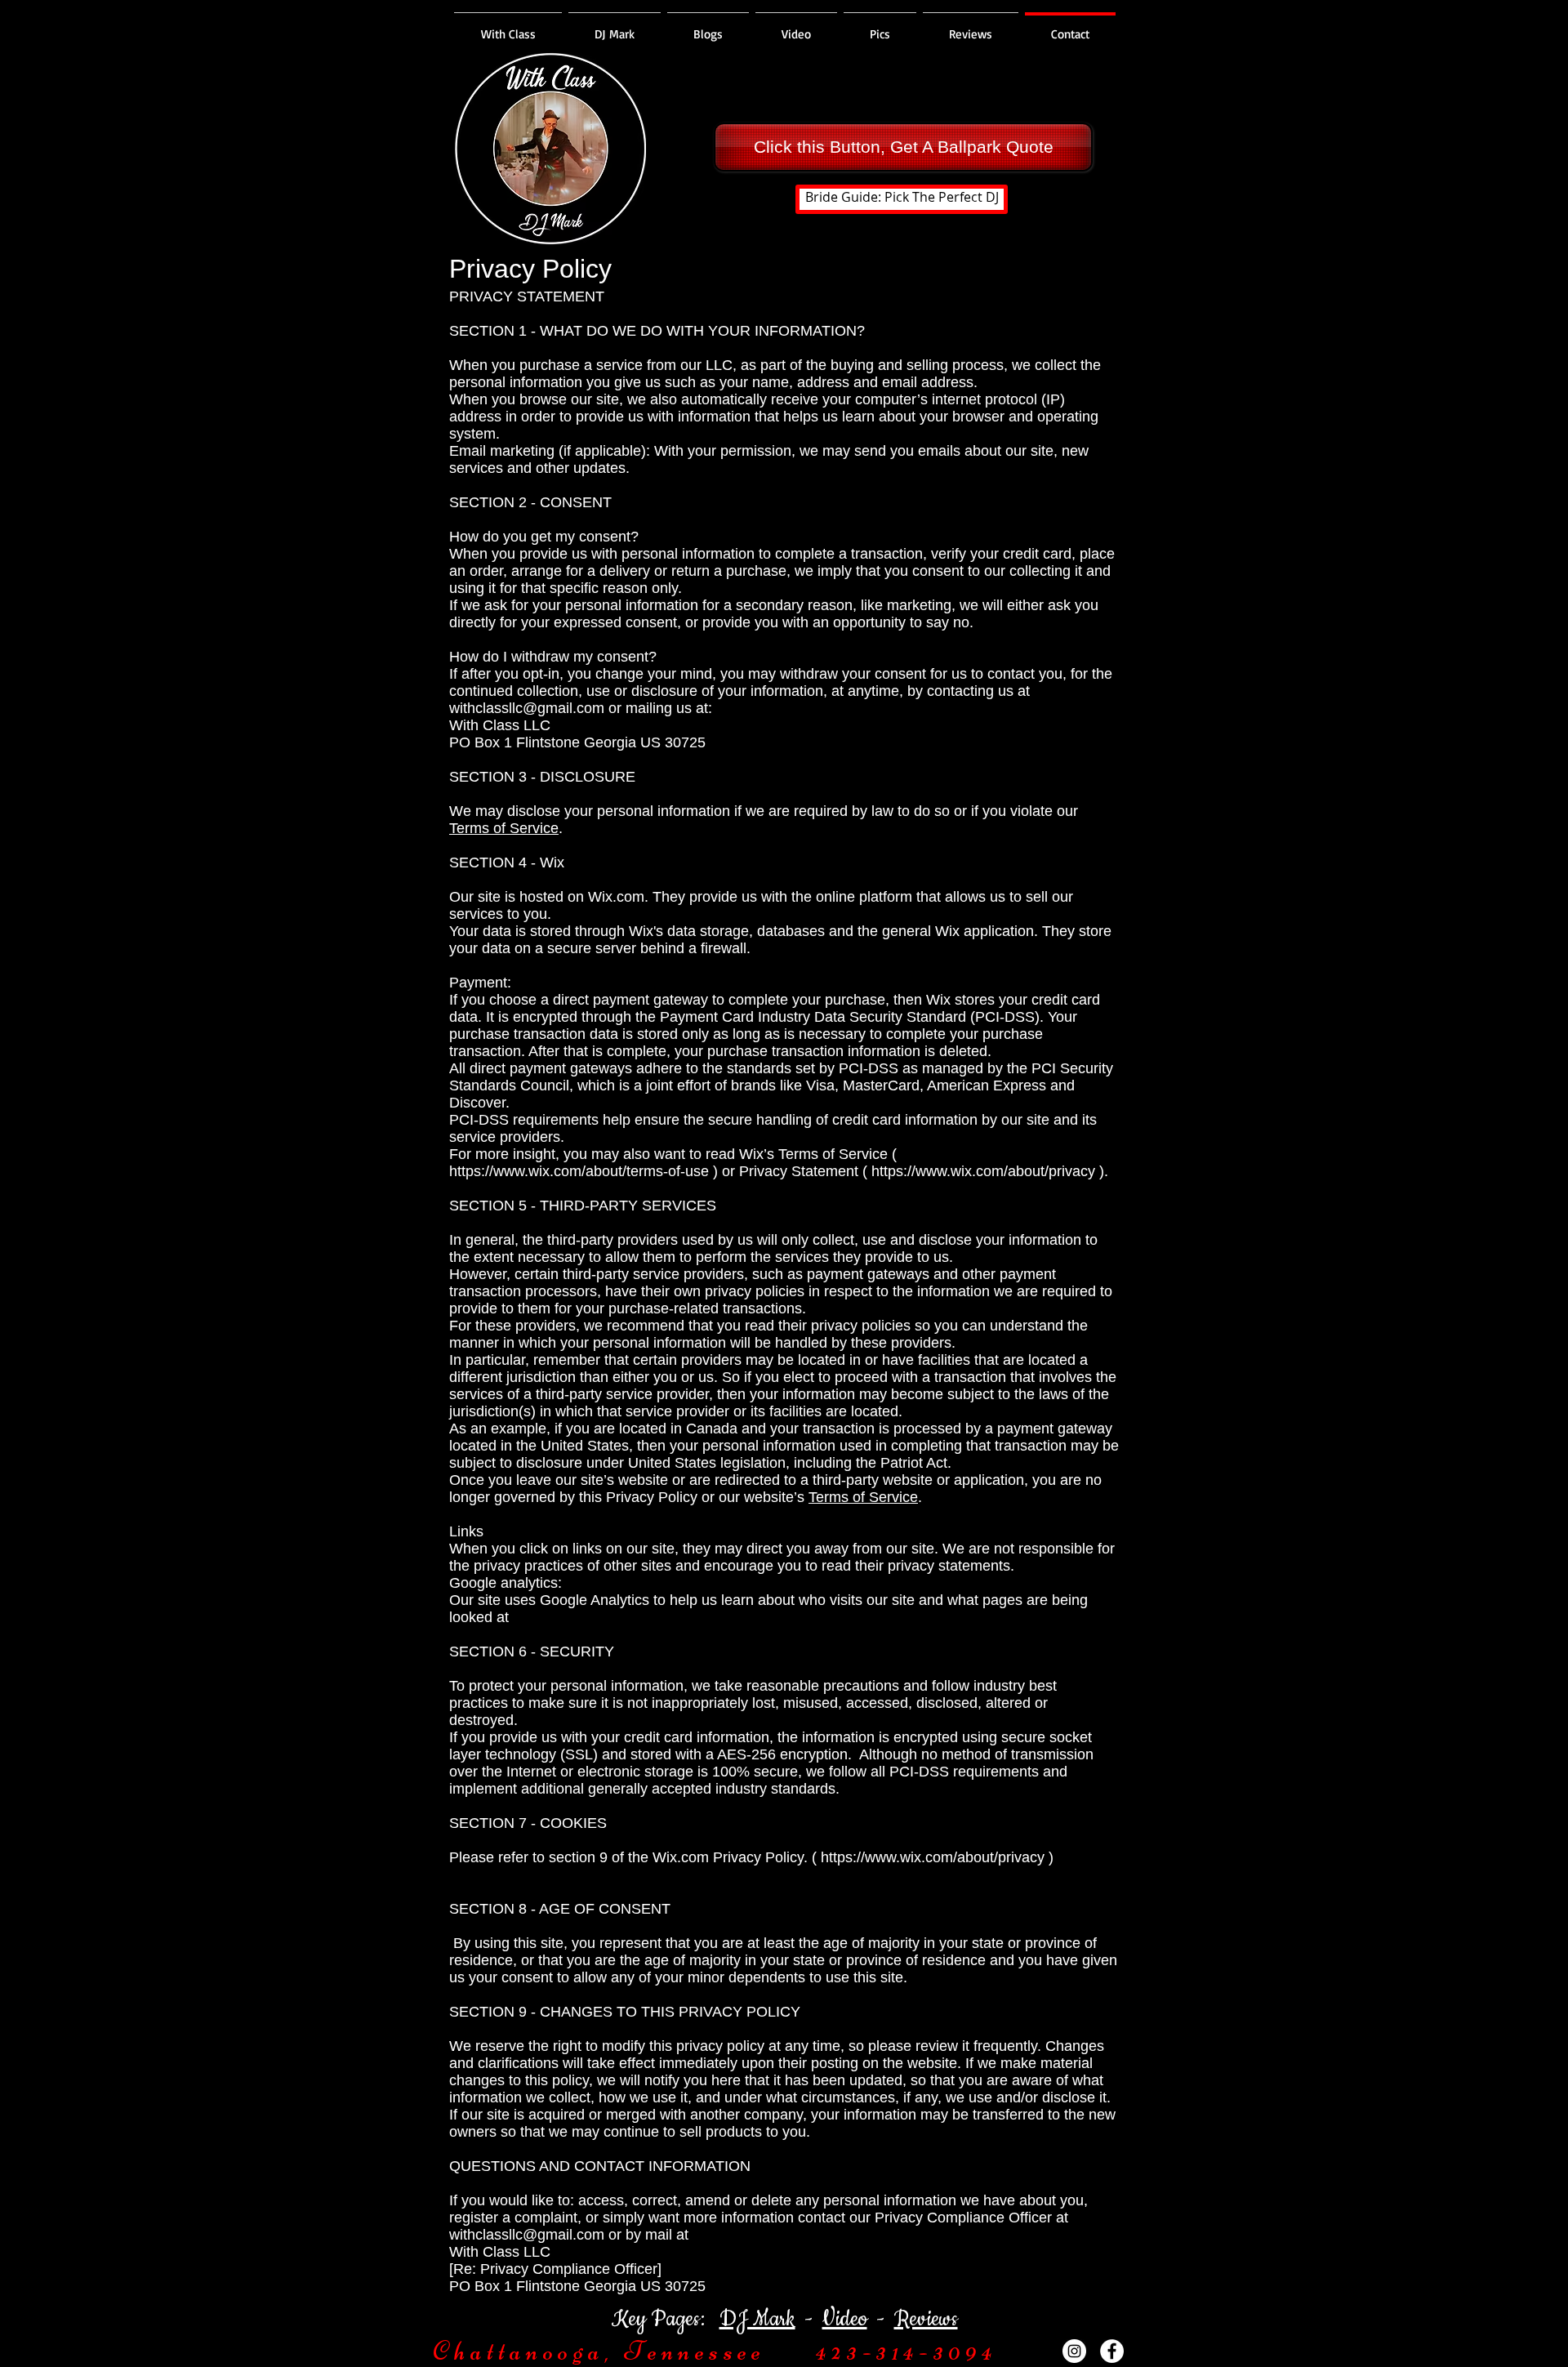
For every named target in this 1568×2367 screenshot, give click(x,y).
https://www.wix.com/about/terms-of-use (579, 1171)
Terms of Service (504, 828)
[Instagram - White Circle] (1074, 2351)
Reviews (926, 2319)
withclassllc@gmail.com (527, 708)
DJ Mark (757, 2319)
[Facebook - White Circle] (1112, 2351)
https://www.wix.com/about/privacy (983, 1171)
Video (845, 2319)
